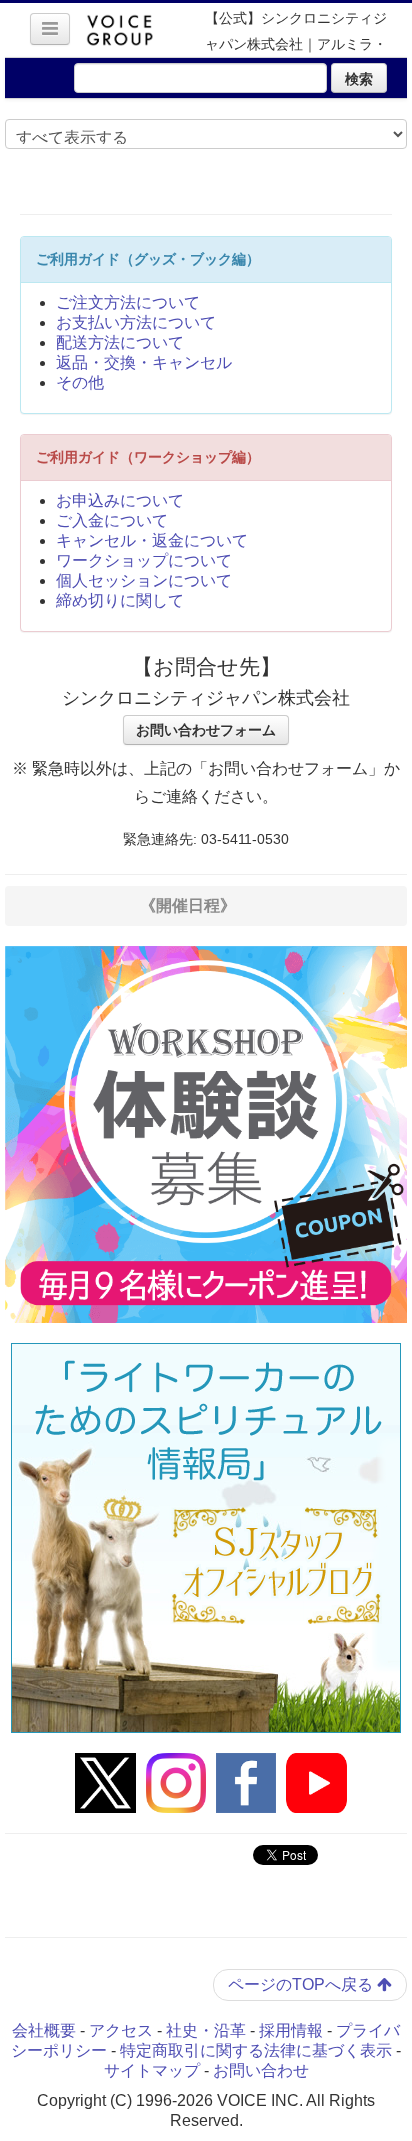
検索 (359, 78)
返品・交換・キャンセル (144, 362)
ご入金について (112, 520)
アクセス (121, 2030)
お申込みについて (120, 500)
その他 (80, 382)
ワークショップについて (144, 560)
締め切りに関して (120, 600)
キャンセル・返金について (152, 540)
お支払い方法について (136, 322)
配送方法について (120, 342)
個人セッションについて (144, 580)
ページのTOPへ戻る (302, 1984)
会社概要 (44, 2030)
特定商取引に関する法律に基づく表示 (256, 2050)
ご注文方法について (128, 302)
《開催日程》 (188, 905)
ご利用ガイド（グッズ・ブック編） (148, 259)
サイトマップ (152, 2070)
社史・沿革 (206, 2030)
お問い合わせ (261, 2070)
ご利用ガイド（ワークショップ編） (148, 457)
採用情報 (291, 2030)
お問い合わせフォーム (206, 730)
